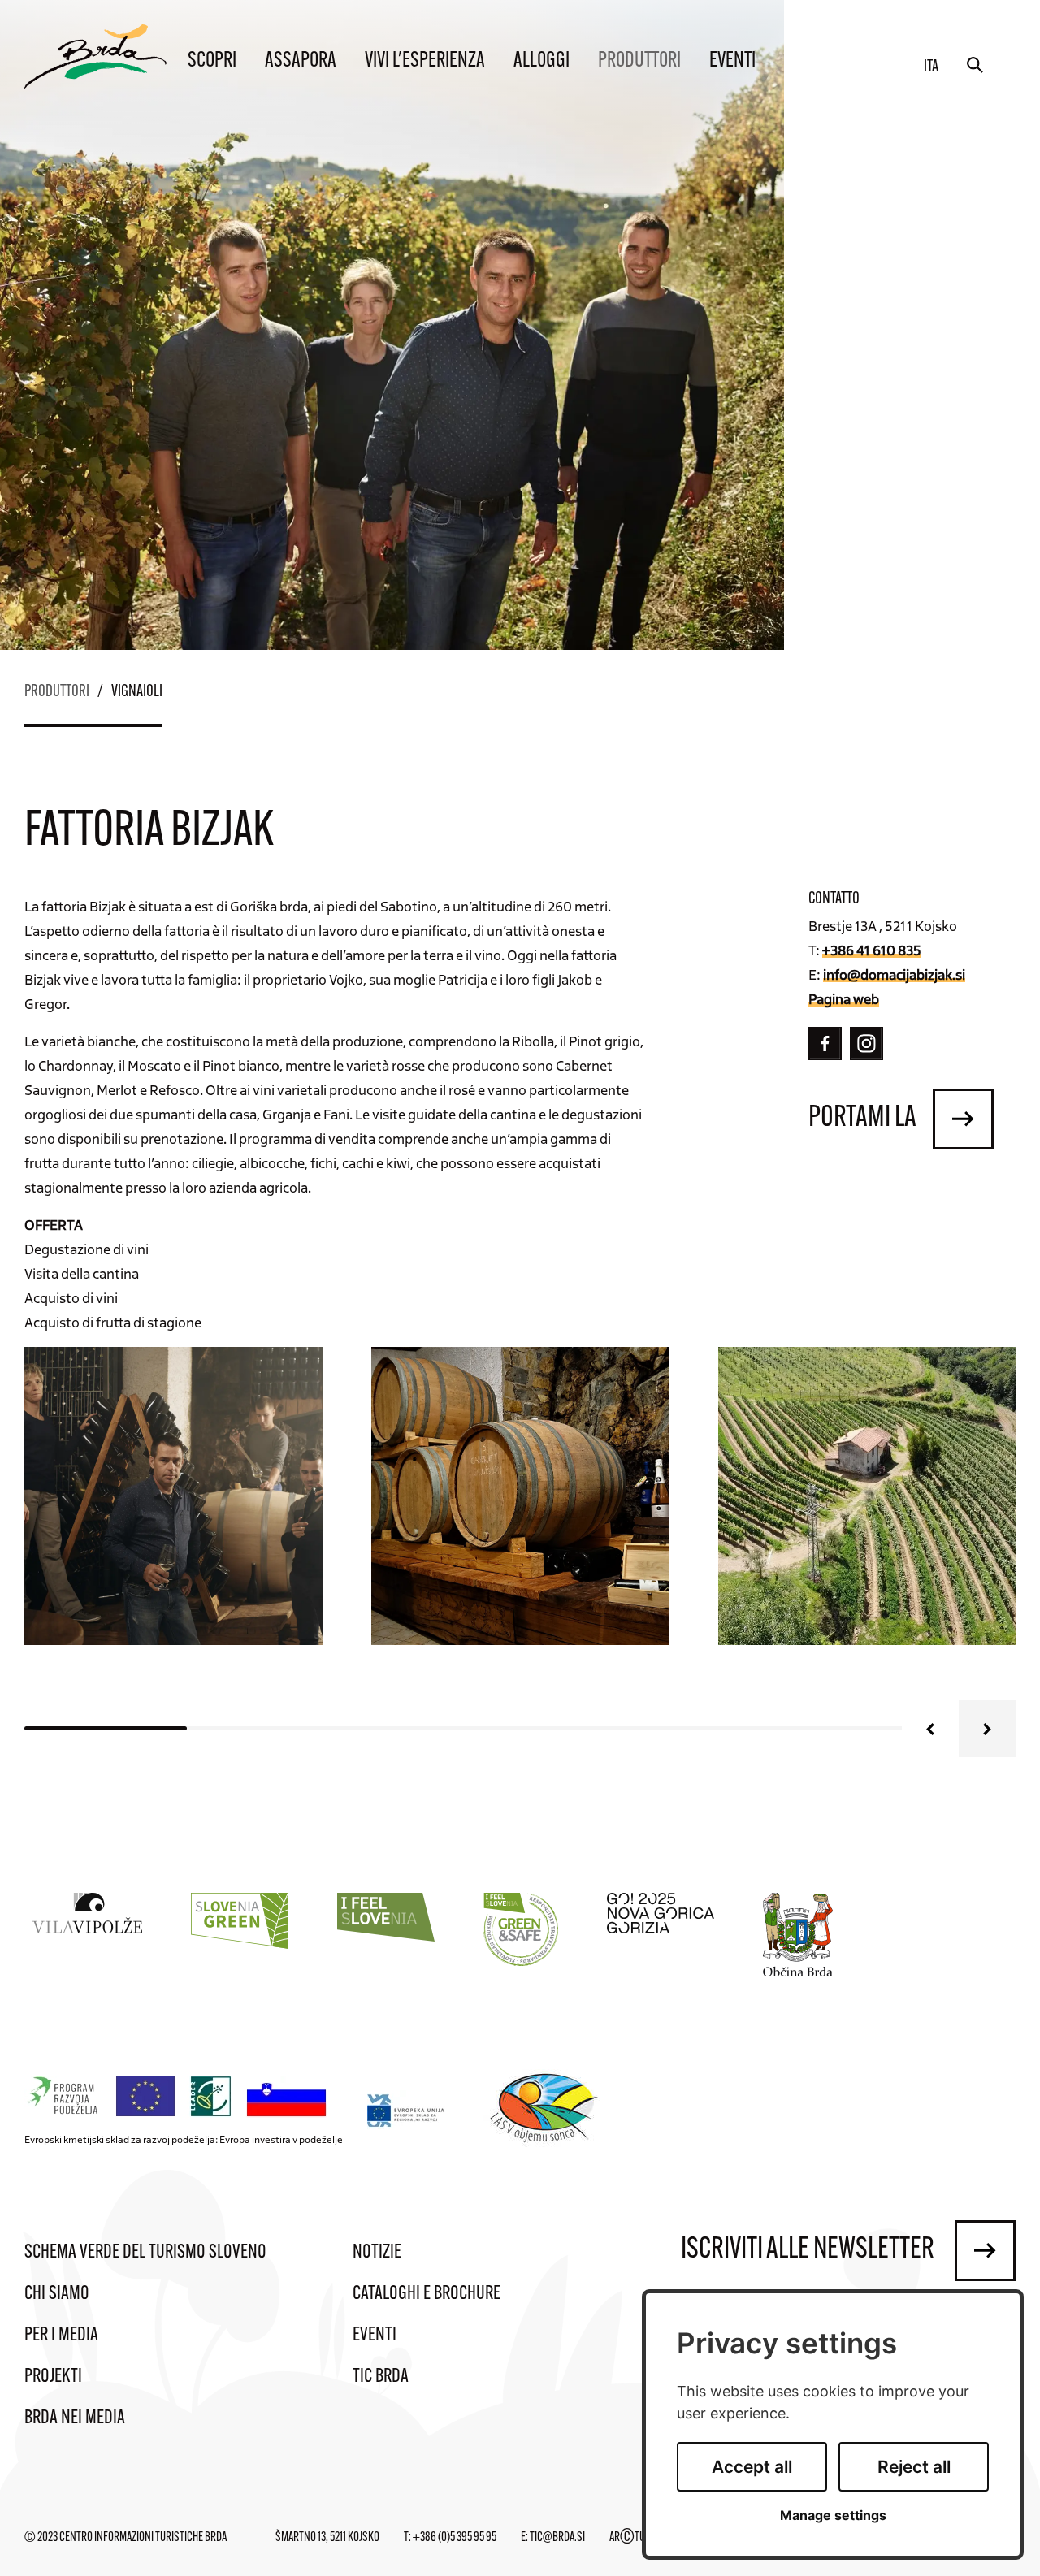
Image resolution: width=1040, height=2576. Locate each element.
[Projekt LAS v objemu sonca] (546, 2111)
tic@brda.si (557, 2538)
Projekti (53, 2377)
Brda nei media (75, 2418)
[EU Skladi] (407, 2110)
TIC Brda (381, 2377)
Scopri (212, 61)
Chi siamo (57, 2294)
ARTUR (630, 2538)
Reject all (914, 2467)
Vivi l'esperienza (425, 61)
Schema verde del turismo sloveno (145, 2253)
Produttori (639, 61)
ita (931, 67)
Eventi (732, 61)
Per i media (61, 2336)
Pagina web (844, 998)
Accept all (752, 2467)
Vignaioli (137, 692)
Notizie (377, 2253)
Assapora (301, 61)
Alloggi (542, 61)
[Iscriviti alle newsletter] (985, 2251)
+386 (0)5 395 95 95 (455, 2538)
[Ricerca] (975, 65)
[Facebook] (825, 1043)
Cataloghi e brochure (427, 2294)
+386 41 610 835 (872, 950)
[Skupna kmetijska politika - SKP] (180, 2097)
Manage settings (833, 2515)
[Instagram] (867, 1043)
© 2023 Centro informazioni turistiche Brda (126, 2538)
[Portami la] (963, 1119)
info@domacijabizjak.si (894, 974)
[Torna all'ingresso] (95, 56)
